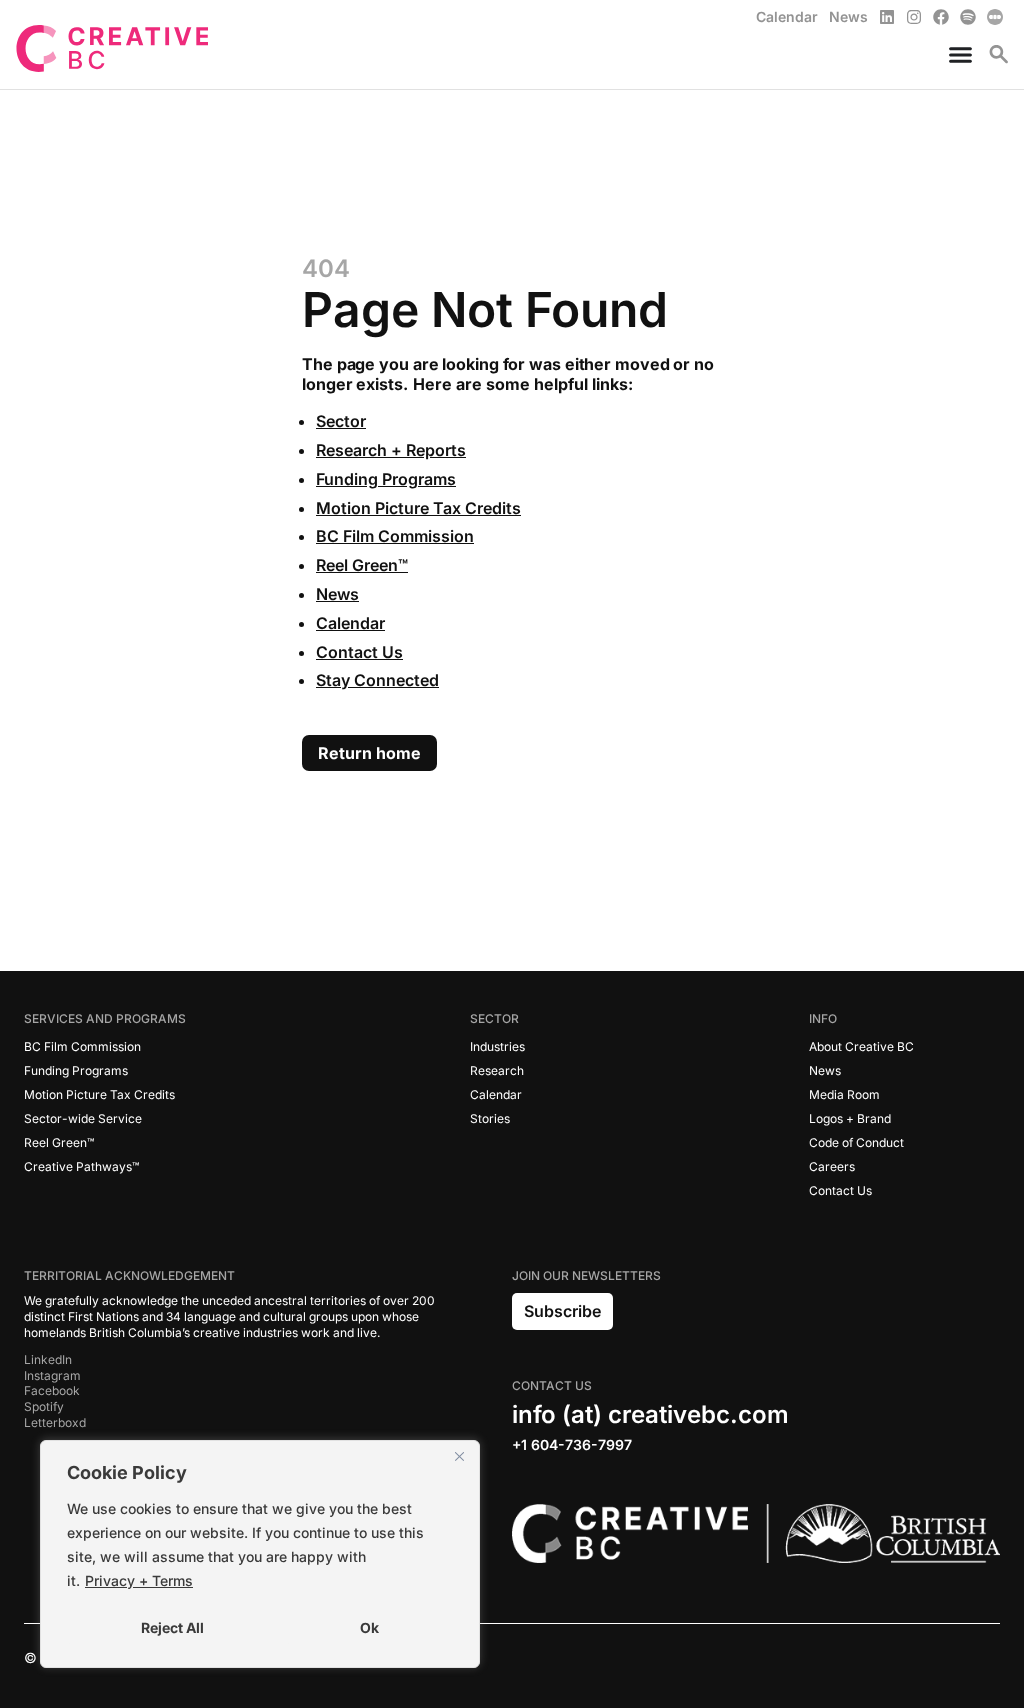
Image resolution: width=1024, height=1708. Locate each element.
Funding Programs (386, 479)
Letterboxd (55, 1422)
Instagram (52, 1375)
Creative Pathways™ (81, 1166)
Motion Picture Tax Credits (418, 508)
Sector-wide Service (83, 1118)
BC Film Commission (395, 536)
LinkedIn (48, 1359)
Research (497, 1070)
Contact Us (359, 652)
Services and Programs (105, 1018)
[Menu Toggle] (952, 54)
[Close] (459, 1457)
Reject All (172, 1627)
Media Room (844, 1094)
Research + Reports (391, 450)
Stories (490, 1118)
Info (823, 1018)
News (337, 594)
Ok (369, 1627)
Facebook (52, 1390)
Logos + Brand (850, 1118)
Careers (832, 1166)
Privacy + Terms (139, 1580)
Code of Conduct (856, 1142)
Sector (341, 421)
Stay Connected (377, 680)
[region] (260, 1554)
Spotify (44, 1406)
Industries (497, 1046)
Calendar (350, 623)
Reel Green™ (362, 565)
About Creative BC (861, 1046)
